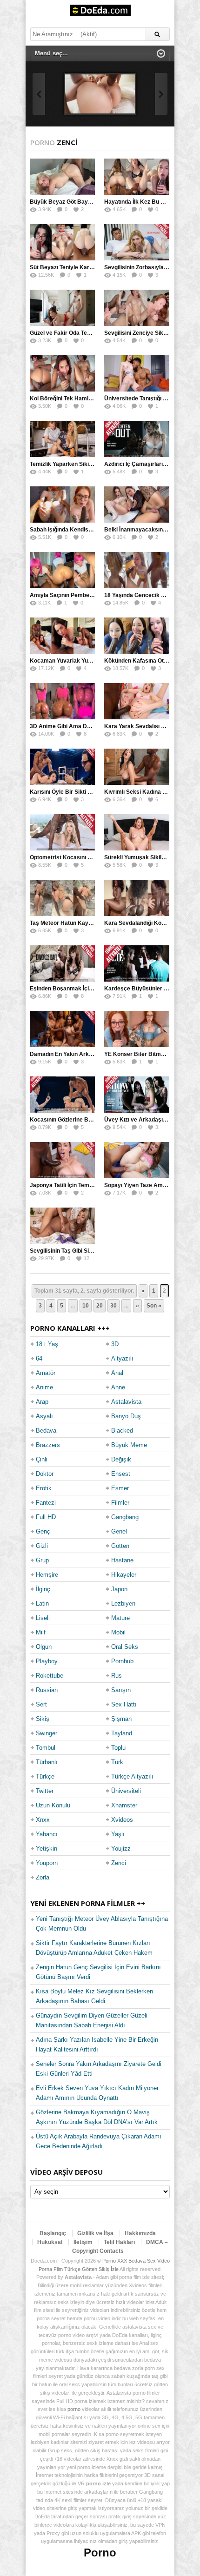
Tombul (46, 1748)
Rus (117, 1676)
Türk (117, 1762)
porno (74, 2409)
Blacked (122, 1431)
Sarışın (121, 1690)
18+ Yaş (47, 1344)
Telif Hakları (119, 2242)
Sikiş (43, 1719)
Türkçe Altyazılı (132, 1776)
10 (86, 1306)
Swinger (47, 1733)
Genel (119, 1531)
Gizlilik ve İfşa (95, 2233)
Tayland (122, 1733)
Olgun (44, 1647)
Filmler (120, 1503)
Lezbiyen (123, 1603)
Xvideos (122, 1820)
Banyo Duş (126, 1416)
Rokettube (50, 1676)
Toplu (118, 1748)
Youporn (47, 1863)
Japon (119, 1589)
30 (113, 1306)
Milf (41, 1632)
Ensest (121, 1474)
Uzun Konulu (53, 1805)
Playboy (47, 1661)
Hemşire (47, 1575)
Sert (41, 1704)
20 (100, 1306)
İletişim (83, 2242)
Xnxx (43, 1820)
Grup (42, 1560)
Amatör (46, 1373)
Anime (44, 1387)
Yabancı (47, 1834)
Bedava (46, 1431)
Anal (117, 1373)
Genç (43, 1531)
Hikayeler (124, 1575)
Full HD (46, 1517)
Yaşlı (118, 1834)
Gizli (42, 1546)
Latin (42, 1603)
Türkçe (45, 1776)
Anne (118, 1387)
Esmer (120, 1488)
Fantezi (46, 1503)
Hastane (122, 1560)
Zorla (43, 1877)
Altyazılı (122, 1358)
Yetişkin (47, 1849)
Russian (47, 1690)
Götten (120, 1546)
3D (115, 1344)
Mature (120, 1618)
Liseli (43, 1618)
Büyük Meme (129, 1445)
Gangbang (125, 1517)
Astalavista (126, 1402)
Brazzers (48, 1445)
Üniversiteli (126, 1791)
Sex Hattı (124, 1704)
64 (39, 1358)
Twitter (45, 1791)
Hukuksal (50, 2242)
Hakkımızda (140, 2233)
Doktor (45, 1474)
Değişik (121, 1459)
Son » (154, 1306)
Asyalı (44, 1416)
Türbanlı (47, 1762)
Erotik (44, 1488)
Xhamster (124, 1805)
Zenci (119, 1863)
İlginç (43, 1589)
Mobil (118, 1632)
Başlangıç (53, 2233)
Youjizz (121, 1849)
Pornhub (122, 1661)
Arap (42, 1402)
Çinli (42, 1459)
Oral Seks (125, 1647)
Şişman (121, 1719)
